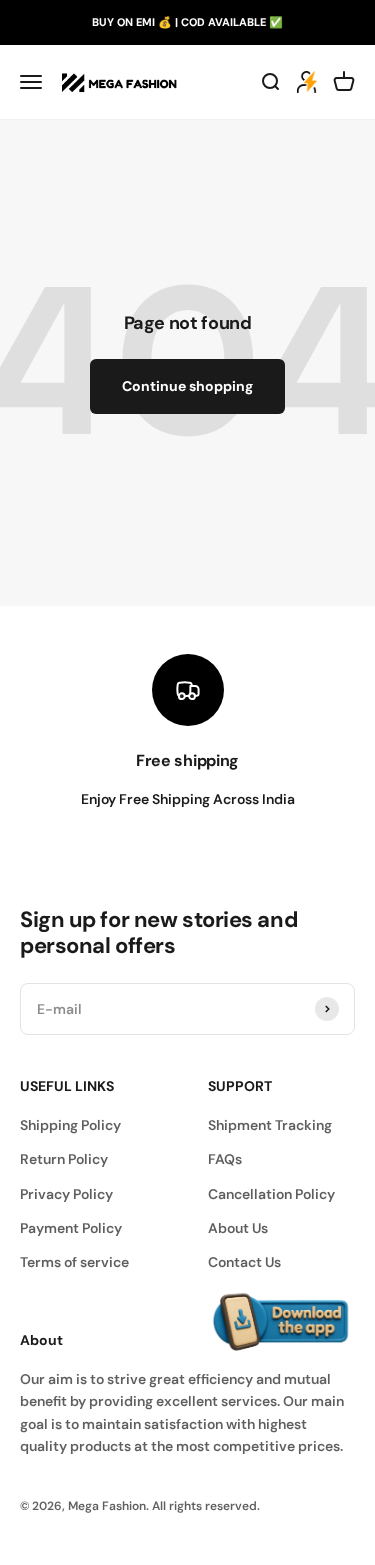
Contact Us (244, 1262)
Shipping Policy (70, 1125)
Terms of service (74, 1262)
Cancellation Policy (271, 1194)
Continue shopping (187, 386)
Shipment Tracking (270, 1125)
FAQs (225, 1159)
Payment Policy (71, 1228)
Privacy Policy (66, 1194)
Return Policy (64, 1159)
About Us (238, 1228)
